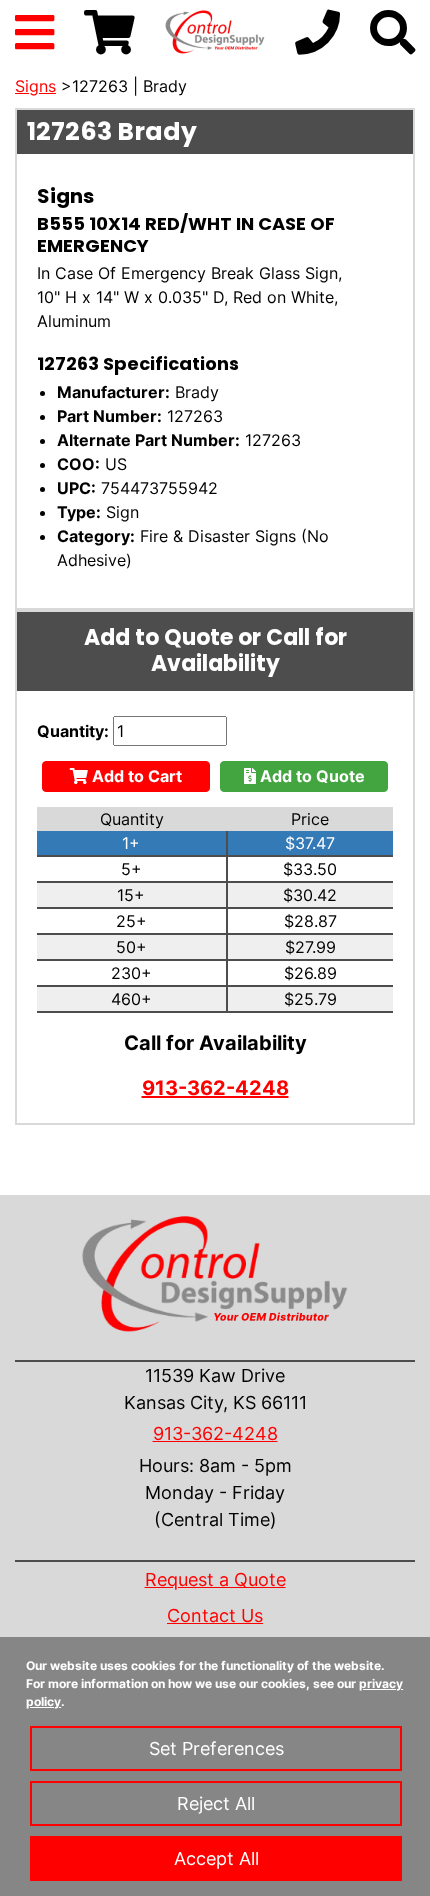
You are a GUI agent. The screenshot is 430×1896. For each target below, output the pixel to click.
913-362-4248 (215, 1088)
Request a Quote (215, 1579)
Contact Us (215, 1615)
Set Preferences (216, 1748)
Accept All (216, 1858)
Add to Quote (310, 776)
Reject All (216, 1803)
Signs (35, 86)
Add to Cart (135, 776)
